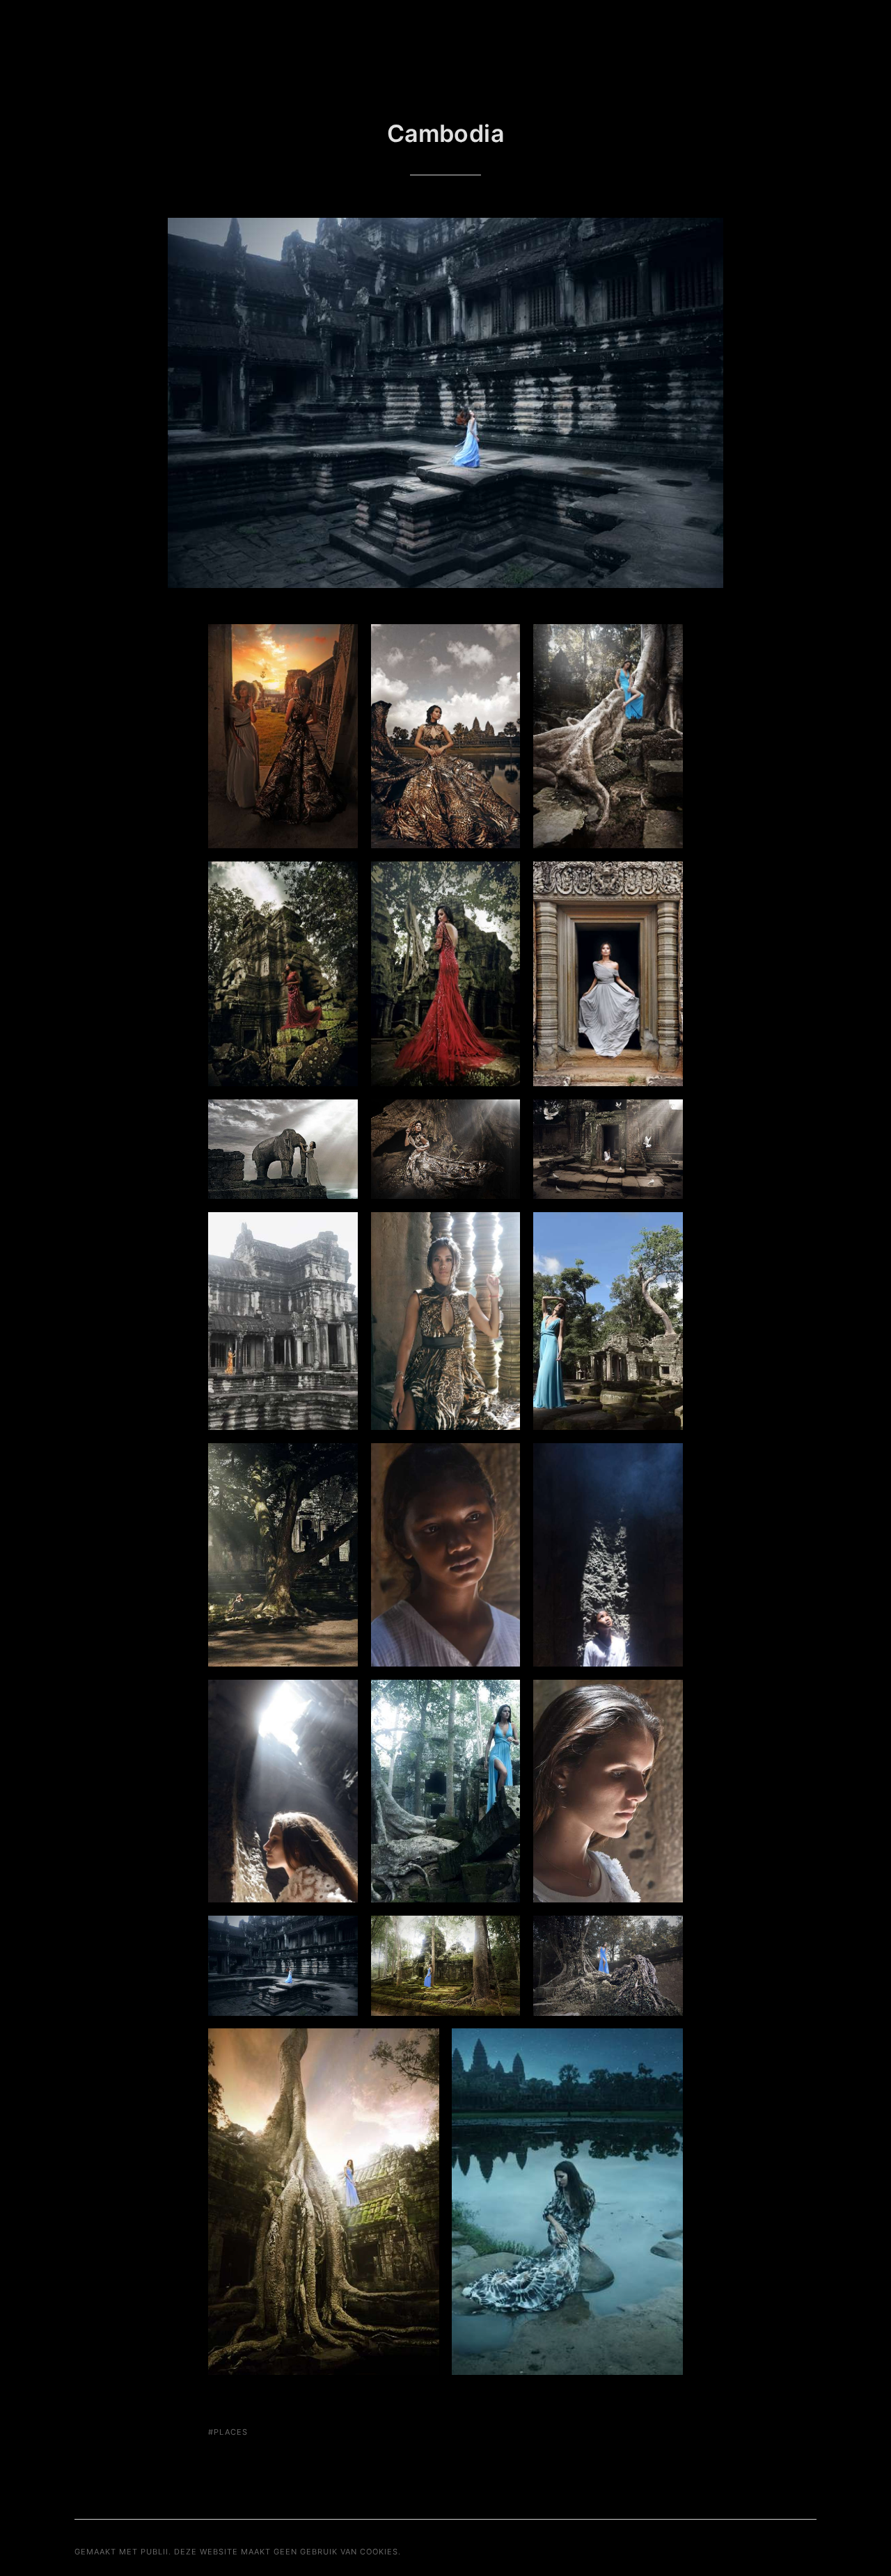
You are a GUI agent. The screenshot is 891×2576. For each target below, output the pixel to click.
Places (231, 2432)
